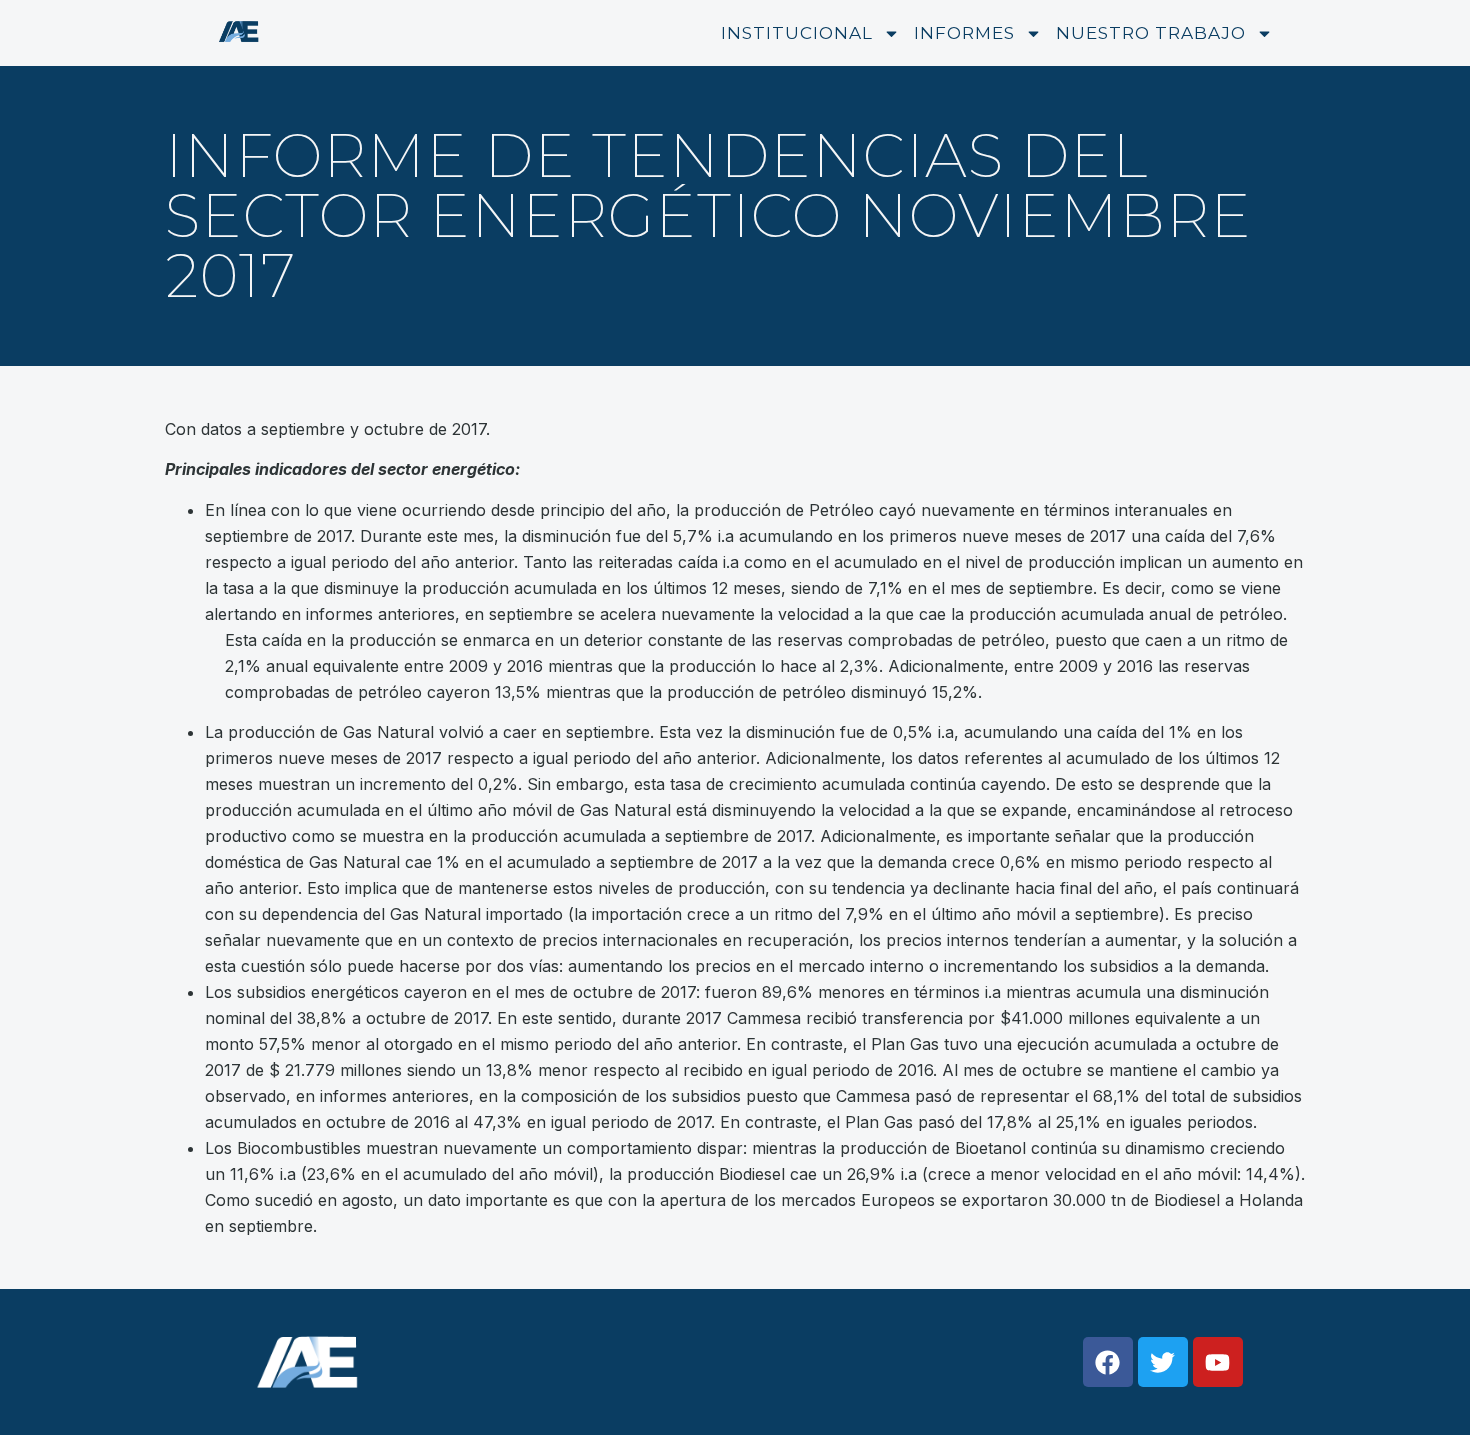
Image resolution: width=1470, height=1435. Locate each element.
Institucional (797, 33)
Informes (964, 33)
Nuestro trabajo (1151, 33)
